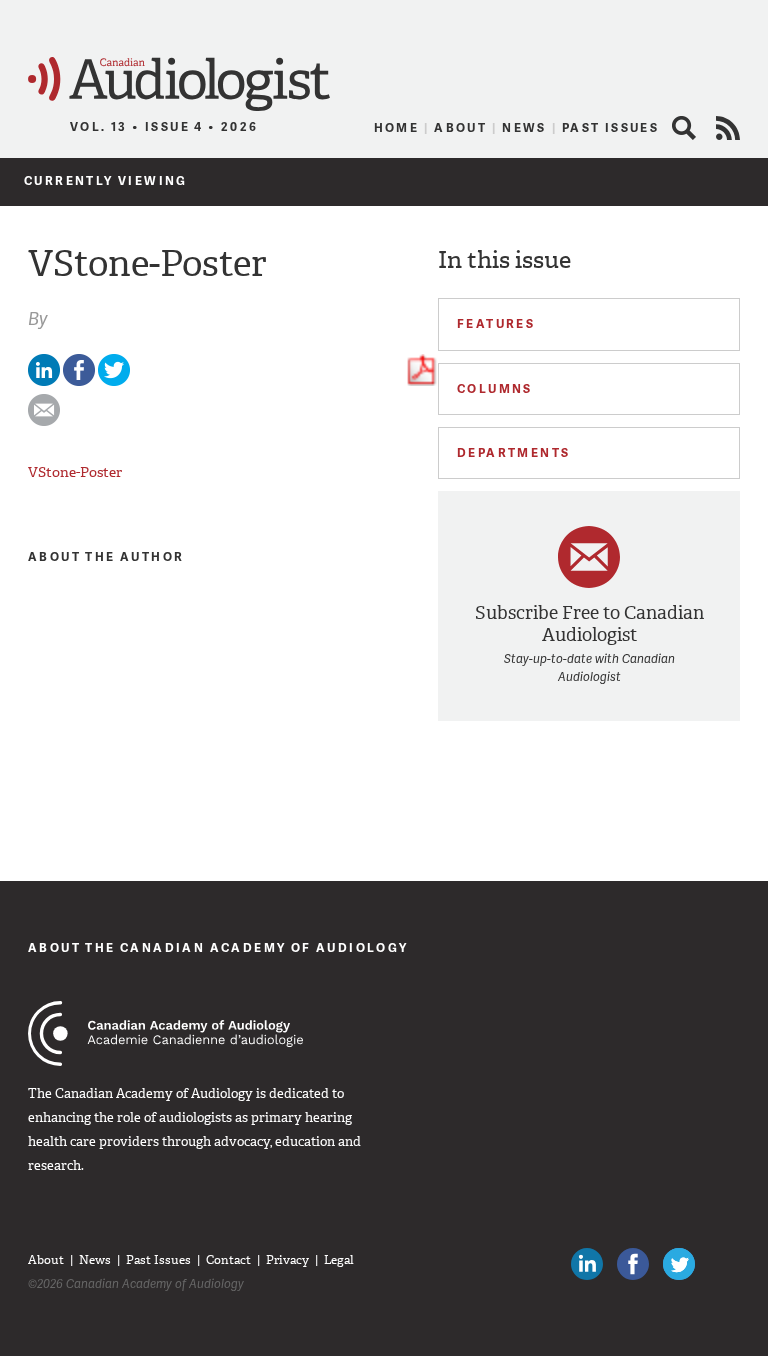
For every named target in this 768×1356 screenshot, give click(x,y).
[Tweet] (114, 381)
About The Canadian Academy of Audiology (218, 947)
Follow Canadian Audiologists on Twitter (679, 1264)
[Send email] (44, 421)
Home (397, 127)
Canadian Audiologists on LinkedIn (587, 1264)
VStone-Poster (75, 471)
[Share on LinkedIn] (44, 381)
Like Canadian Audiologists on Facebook (633, 1264)
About (460, 127)
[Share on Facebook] (79, 381)
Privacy (287, 1260)
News (524, 127)
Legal (339, 1260)
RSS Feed (728, 128)
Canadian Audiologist (179, 84)
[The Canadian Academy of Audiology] (165, 1033)
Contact (228, 1260)
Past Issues (610, 127)
